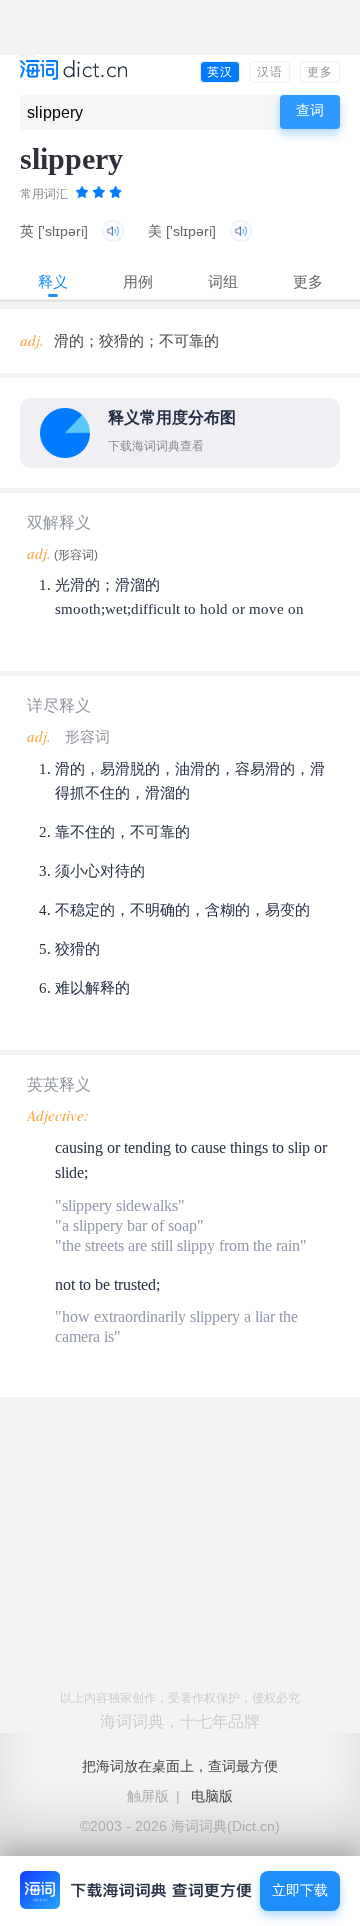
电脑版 (212, 1796)
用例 (138, 281)
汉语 (270, 72)
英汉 (220, 72)
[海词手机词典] (73, 71)
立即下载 (300, 1890)
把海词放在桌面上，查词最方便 (180, 1766)
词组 (223, 281)
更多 (320, 72)
